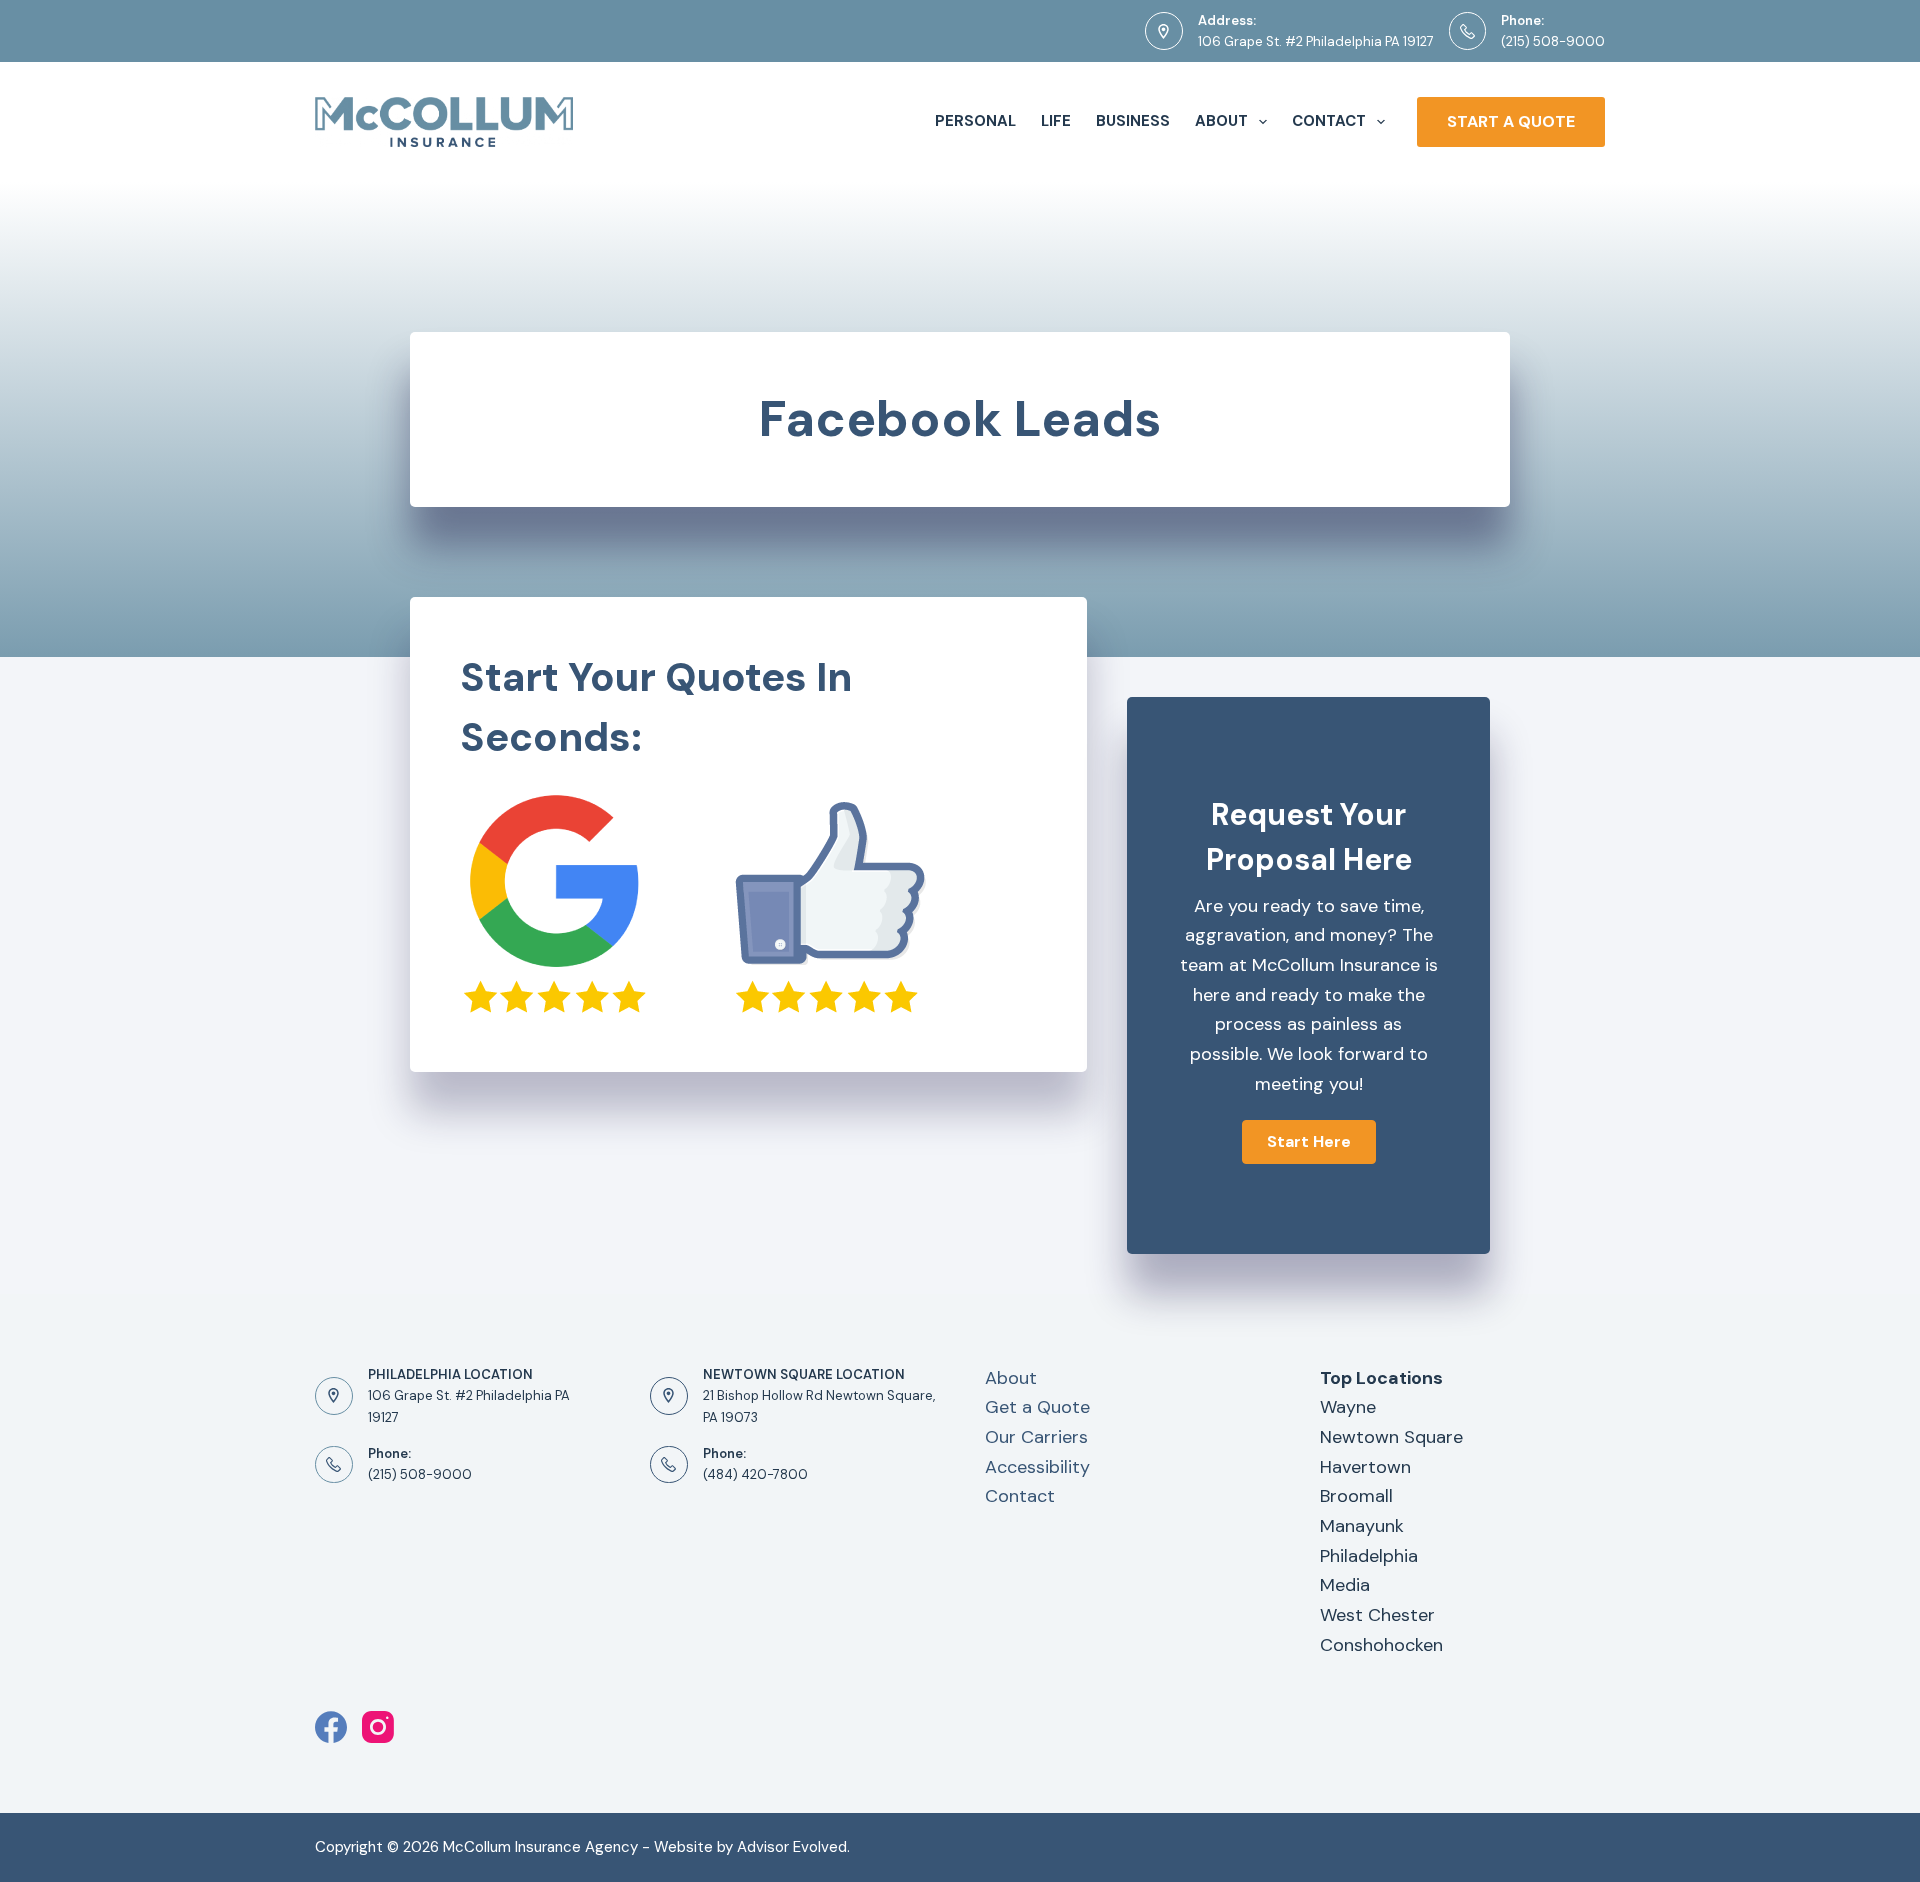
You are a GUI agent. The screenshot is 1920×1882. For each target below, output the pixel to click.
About (1221, 121)
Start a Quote (1511, 121)
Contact (1329, 121)
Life (1056, 121)
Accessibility (1037, 1467)
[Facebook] (331, 1727)
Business (1133, 121)
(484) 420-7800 (755, 1474)
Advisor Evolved (792, 1847)
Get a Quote (1037, 1407)
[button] (1309, 1142)
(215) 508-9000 (1553, 41)
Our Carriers (1036, 1437)
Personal (975, 121)
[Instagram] (378, 1727)
